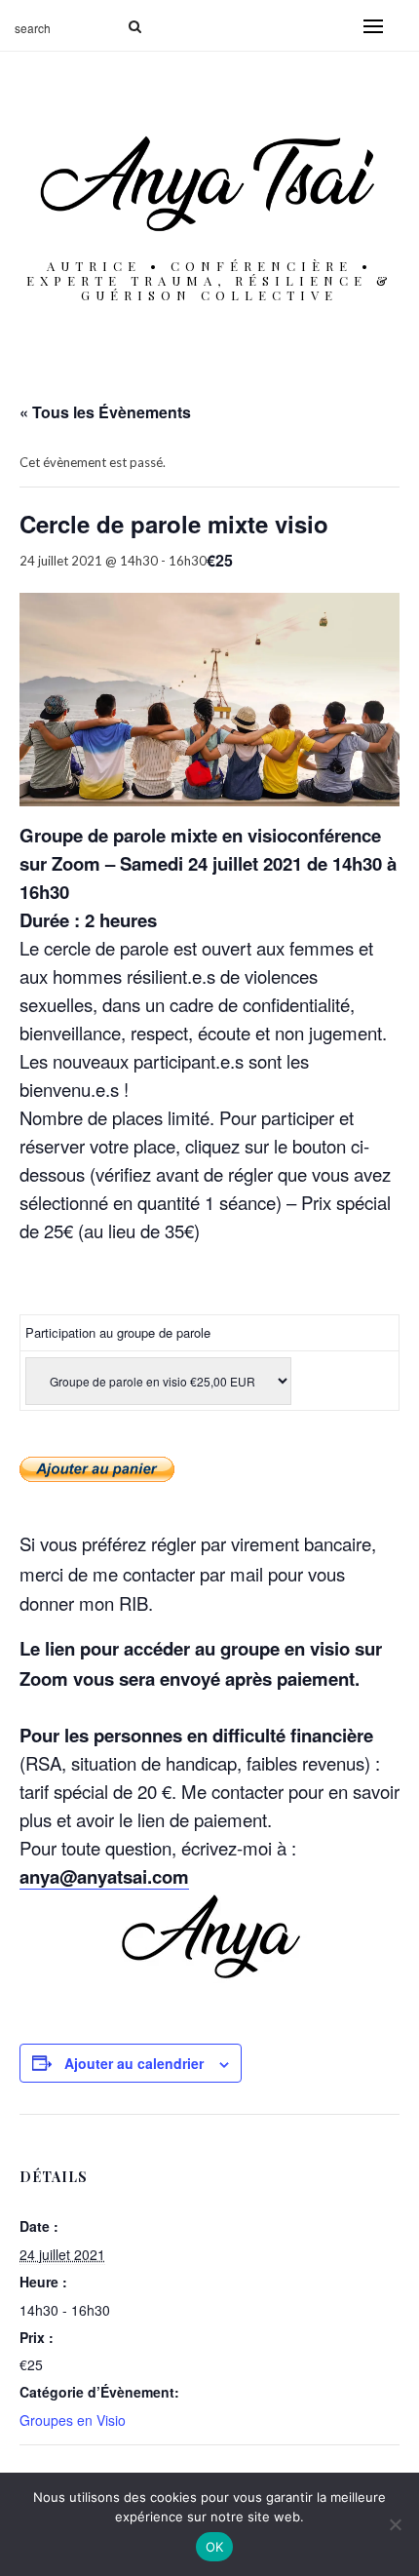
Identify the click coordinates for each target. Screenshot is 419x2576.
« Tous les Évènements (105, 412)
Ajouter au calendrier (134, 2063)
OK (215, 2547)
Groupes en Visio (73, 2420)
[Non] (395, 2524)
